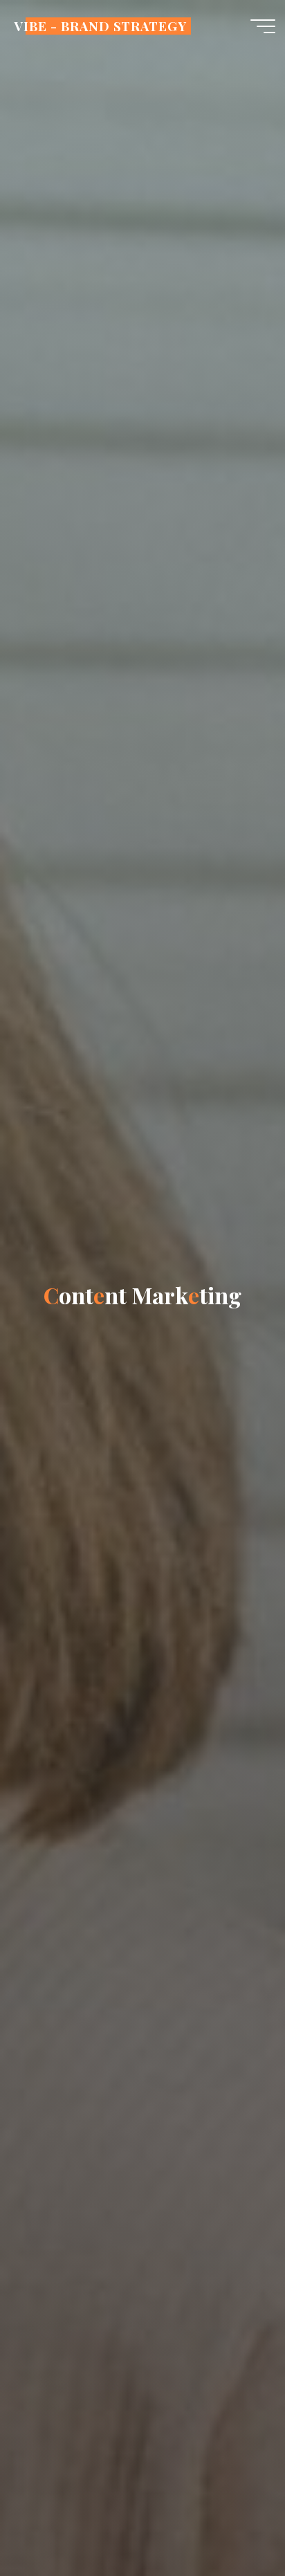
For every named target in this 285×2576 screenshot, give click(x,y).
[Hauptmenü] (263, 26)
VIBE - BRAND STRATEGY (100, 26)
